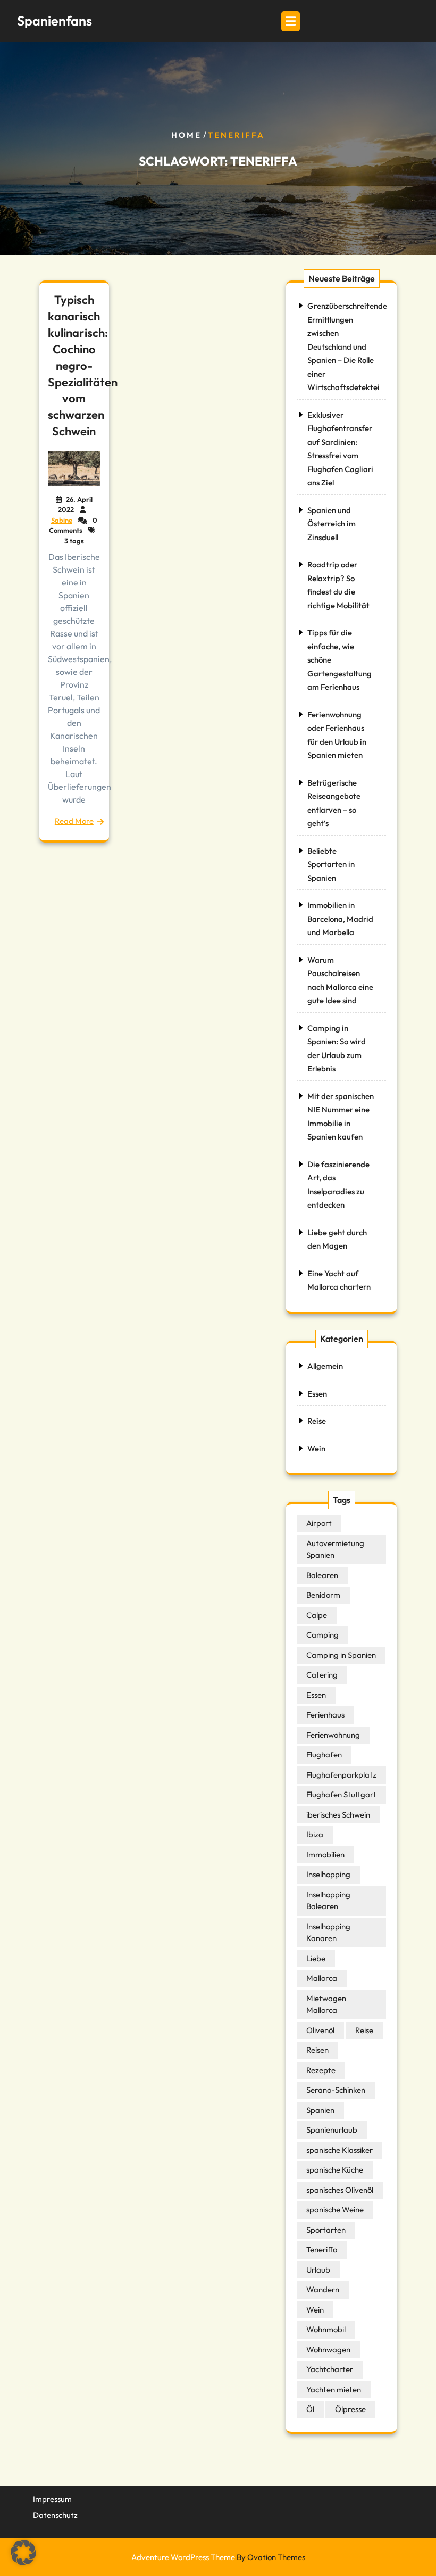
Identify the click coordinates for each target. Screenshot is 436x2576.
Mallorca (322, 1978)
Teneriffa (322, 2249)
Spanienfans (54, 21)
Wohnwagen (328, 2350)
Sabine (62, 520)
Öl (310, 2409)
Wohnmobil (326, 2329)
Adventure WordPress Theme (218, 2557)
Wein (316, 1448)
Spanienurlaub (332, 2130)
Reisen (317, 2050)
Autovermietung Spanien (335, 1549)
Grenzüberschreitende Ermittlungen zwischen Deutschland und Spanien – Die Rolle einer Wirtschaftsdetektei (347, 346)
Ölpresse (350, 2409)
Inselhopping (328, 1874)
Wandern (323, 2289)
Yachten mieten (334, 2389)
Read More (74, 821)
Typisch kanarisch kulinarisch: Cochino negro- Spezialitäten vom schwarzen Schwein (83, 365)
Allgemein (325, 1366)
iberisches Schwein (338, 1815)
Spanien (320, 2110)
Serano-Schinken (336, 2090)
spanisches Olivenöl (340, 2190)
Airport (319, 1523)
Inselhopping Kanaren (328, 1933)
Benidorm (323, 1595)
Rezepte (321, 2070)
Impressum (52, 2499)
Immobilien (325, 1855)
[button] (23, 2553)
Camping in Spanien (341, 1655)
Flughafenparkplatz (341, 1775)
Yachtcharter (330, 2369)
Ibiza (315, 1834)
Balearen (322, 1575)
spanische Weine (335, 2210)
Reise (317, 1421)
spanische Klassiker (339, 2150)
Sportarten (326, 2230)
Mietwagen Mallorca (326, 2004)
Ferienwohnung (333, 1735)
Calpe (317, 1615)
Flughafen (324, 1755)
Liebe (316, 1958)
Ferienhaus (325, 1715)
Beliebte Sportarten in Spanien (331, 864)
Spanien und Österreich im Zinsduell (332, 524)
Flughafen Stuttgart (341, 1794)
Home (186, 135)
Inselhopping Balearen (328, 1901)
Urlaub (318, 2270)
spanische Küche (335, 2170)
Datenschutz (55, 2515)
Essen (317, 1394)
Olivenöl (320, 2030)
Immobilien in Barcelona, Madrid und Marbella (340, 919)
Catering (322, 1675)
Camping (322, 1635)
